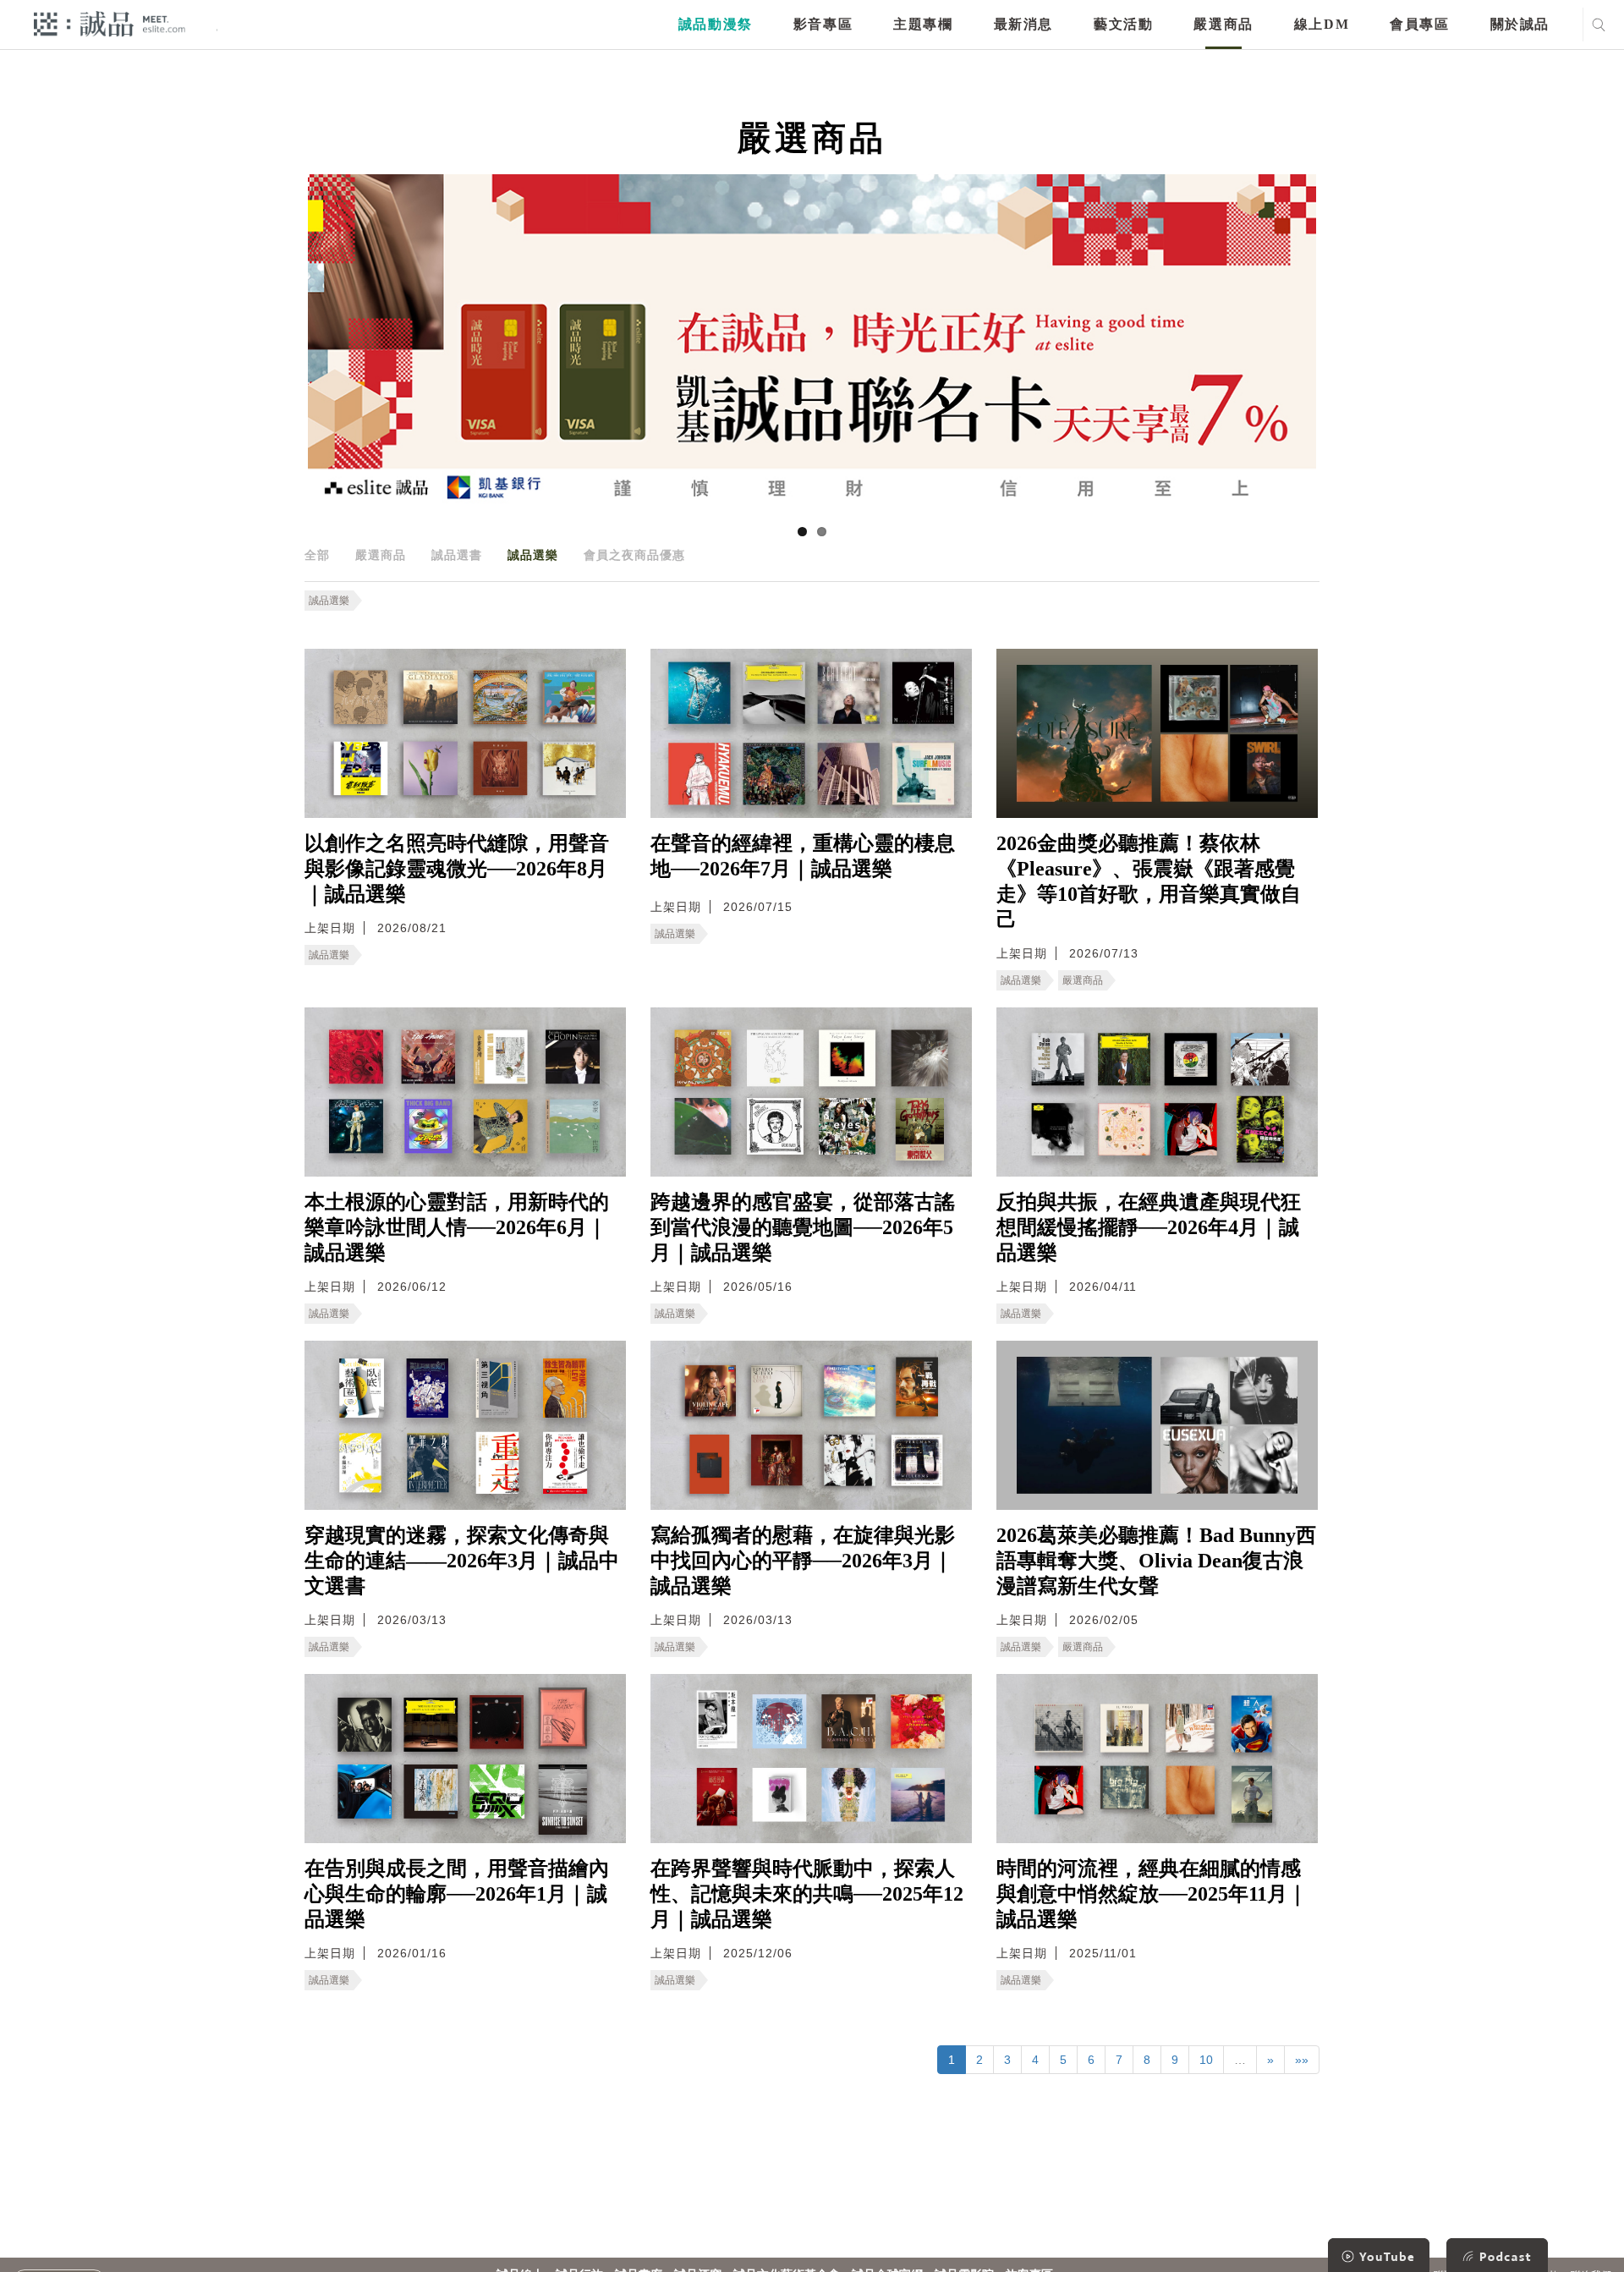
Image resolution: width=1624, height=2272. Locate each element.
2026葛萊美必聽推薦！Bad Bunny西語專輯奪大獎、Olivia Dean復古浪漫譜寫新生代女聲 (1156, 1561)
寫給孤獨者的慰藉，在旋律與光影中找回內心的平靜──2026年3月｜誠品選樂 (803, 1561)
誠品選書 (457, 555)
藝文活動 (1123, 24)
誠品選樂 (533, 555)
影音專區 (823, 24)
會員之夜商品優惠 (634, 555)
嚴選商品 (1223, 24)
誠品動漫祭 (716, 24)
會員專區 (1419, 24)
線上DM (1322, 24)
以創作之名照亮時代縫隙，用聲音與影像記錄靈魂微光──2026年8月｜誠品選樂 (457, 869)
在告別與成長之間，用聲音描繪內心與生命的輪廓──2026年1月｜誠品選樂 (457, 1894)
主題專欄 (923, 24)
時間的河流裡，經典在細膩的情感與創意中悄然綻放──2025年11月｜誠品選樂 (1152, 1894)
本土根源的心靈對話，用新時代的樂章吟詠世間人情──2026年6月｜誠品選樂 (457, 1227)
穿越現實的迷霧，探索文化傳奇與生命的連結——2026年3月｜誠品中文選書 (462, 1561)
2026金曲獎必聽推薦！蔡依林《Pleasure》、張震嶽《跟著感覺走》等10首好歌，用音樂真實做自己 (1149, 881)
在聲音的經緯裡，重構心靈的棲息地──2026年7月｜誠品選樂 (803, 856)
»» (1302, 2060)
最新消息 (1023, 24)
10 (1206, 2060)
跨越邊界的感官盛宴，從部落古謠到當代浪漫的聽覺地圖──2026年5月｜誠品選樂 (803, 1227)
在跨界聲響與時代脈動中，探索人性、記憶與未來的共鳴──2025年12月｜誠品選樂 (807, 1894)
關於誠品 (1520, 24)
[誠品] (110, 23)
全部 (317, 555)
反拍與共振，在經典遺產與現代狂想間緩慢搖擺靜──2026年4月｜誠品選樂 (1149, 1227)
